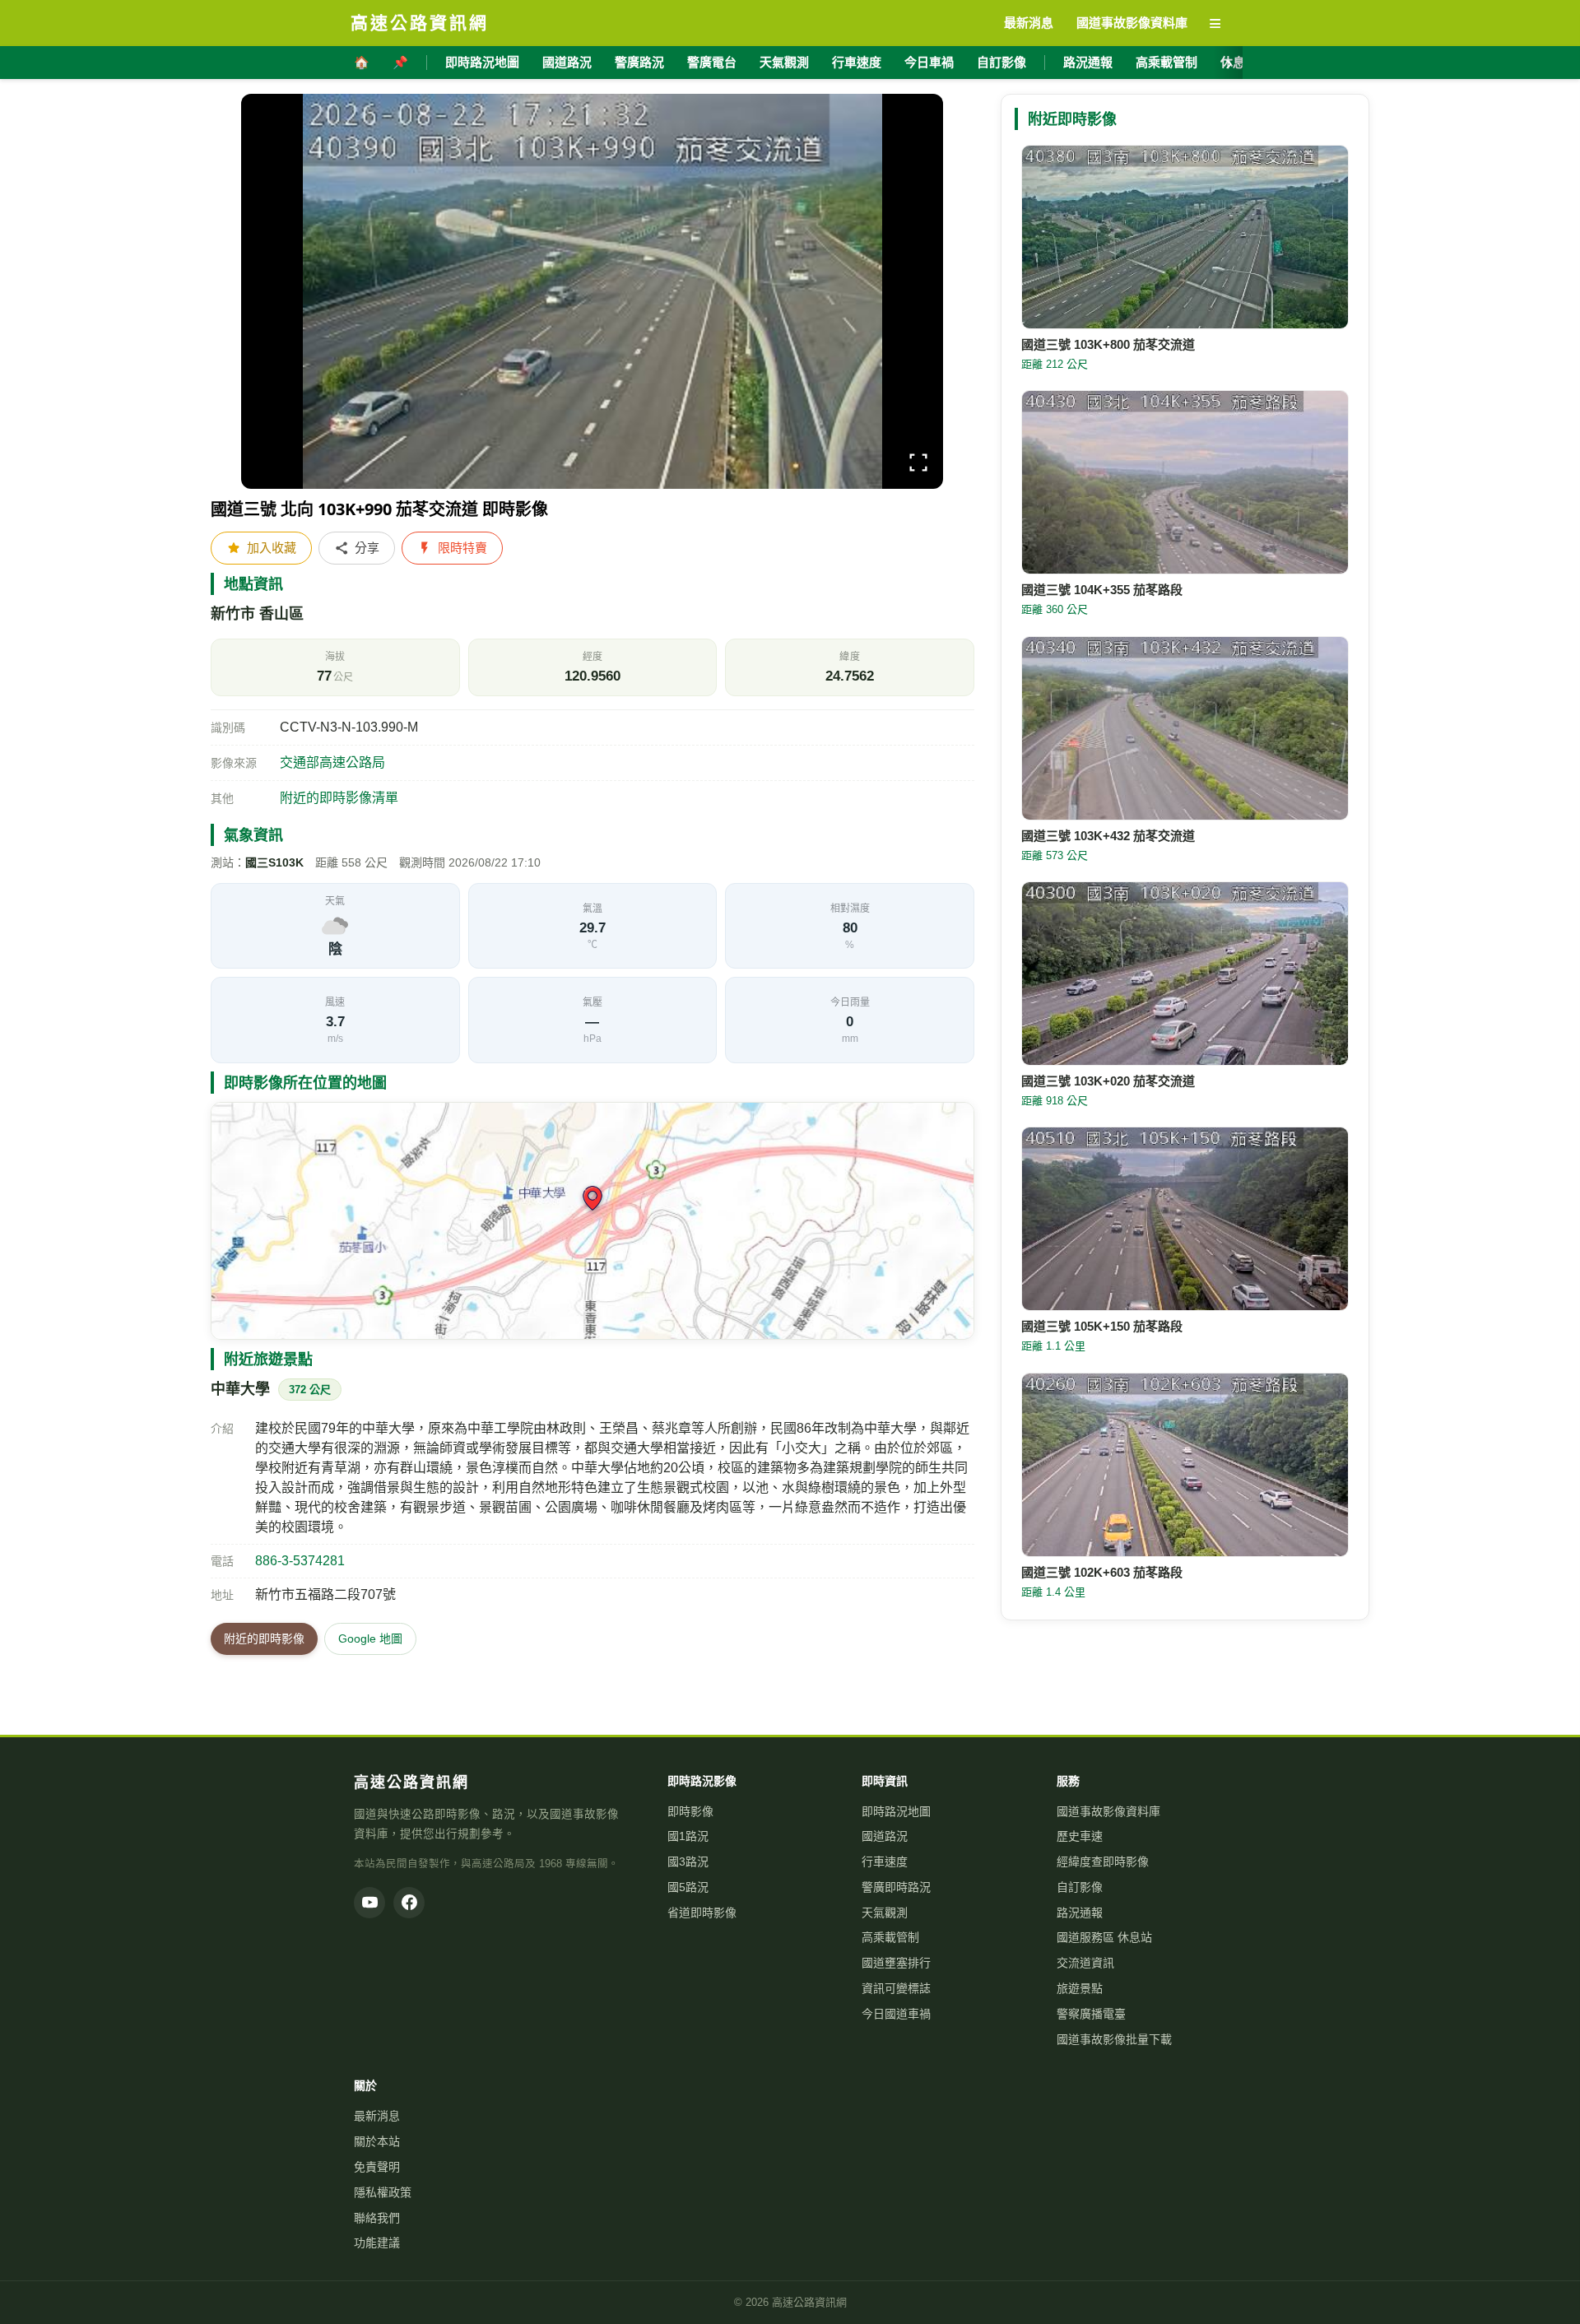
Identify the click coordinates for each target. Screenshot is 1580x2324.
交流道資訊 (1085, 1963)
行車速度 (857, 62)
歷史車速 (1080, 1836)
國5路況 (688, 1887)
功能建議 (377, 2243)
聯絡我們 (377, 2218)
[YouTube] (369, 1903)
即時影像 (690, 1811)
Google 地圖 (370, 1638)
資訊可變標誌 (896, 1988)
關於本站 (377, 2141)
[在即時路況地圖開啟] (592, 1221)
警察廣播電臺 (1091, 2014)
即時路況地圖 (482, 62)
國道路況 (567, 62)
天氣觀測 (784, 62)
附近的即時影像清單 (339, 798)
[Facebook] (409, 1903)
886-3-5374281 (300, 1561)
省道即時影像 (702, 1913)
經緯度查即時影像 (1103, 1862)
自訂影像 (1001, 62)
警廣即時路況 (896, 1887)
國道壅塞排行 (896, 1963)
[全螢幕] (918, 465)
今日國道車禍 (896, 2014)
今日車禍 (929, 62)
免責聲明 (377, 2167)
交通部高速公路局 (332, 762)
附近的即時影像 (264, 1638)
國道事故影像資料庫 (1108, 1811)
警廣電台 (712, 62)
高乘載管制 (1166, 62)
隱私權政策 (383, 2192)
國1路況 (688, 1836)
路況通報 (1088, 62)
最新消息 (377, 2116)
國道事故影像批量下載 (1114, 2039)
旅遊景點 (1080, 1988)
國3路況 (688, 1862)
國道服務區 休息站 (1104, 1937)
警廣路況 (639, 62)
